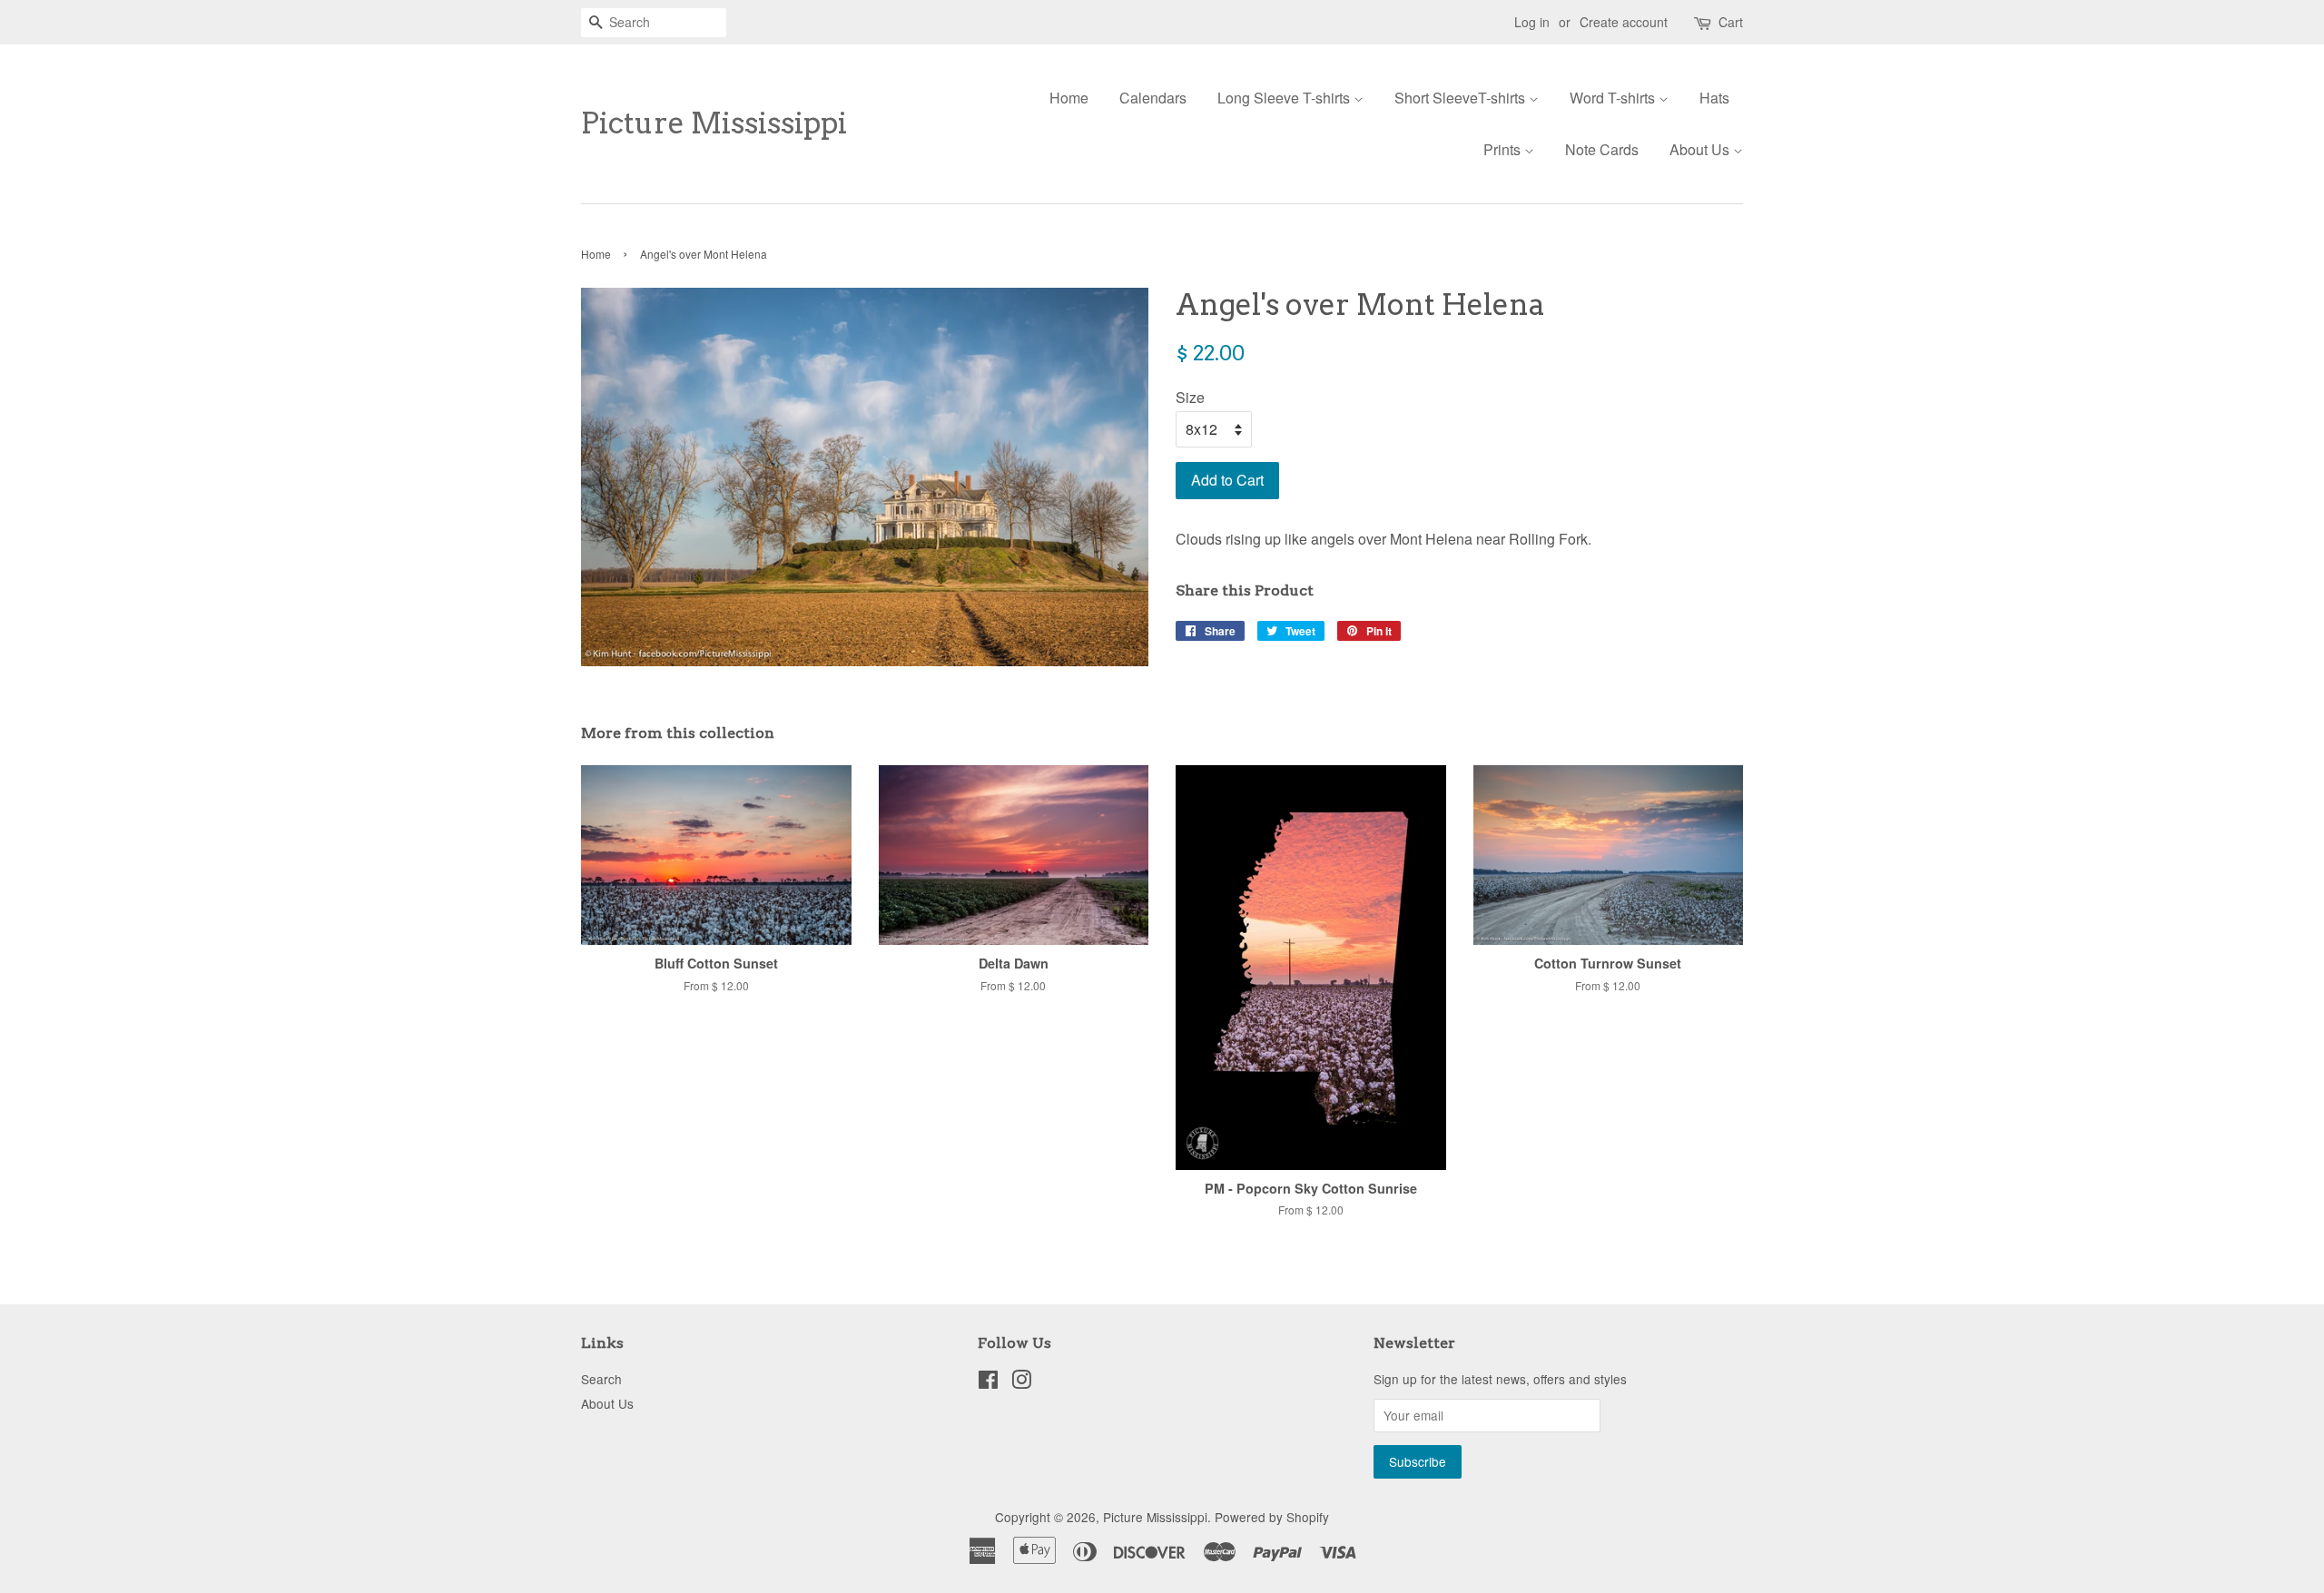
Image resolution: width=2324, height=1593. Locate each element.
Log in (1532, 22)
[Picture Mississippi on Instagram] (1021, 1382)
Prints (1504, 149)
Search (601, 1379)
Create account (1624, 22)
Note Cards (1602, 149)
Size (1190, 397)
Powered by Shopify (1272, 1517)
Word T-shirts (1614, 98)
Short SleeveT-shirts (1462, 98)
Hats (1714, 98)
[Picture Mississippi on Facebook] (988, 1382)
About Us (1701, 149)
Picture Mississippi (714, 123)
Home (1069, 98)
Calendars (1153, 98)
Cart (1731, 22)
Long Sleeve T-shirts (1285, 98)
